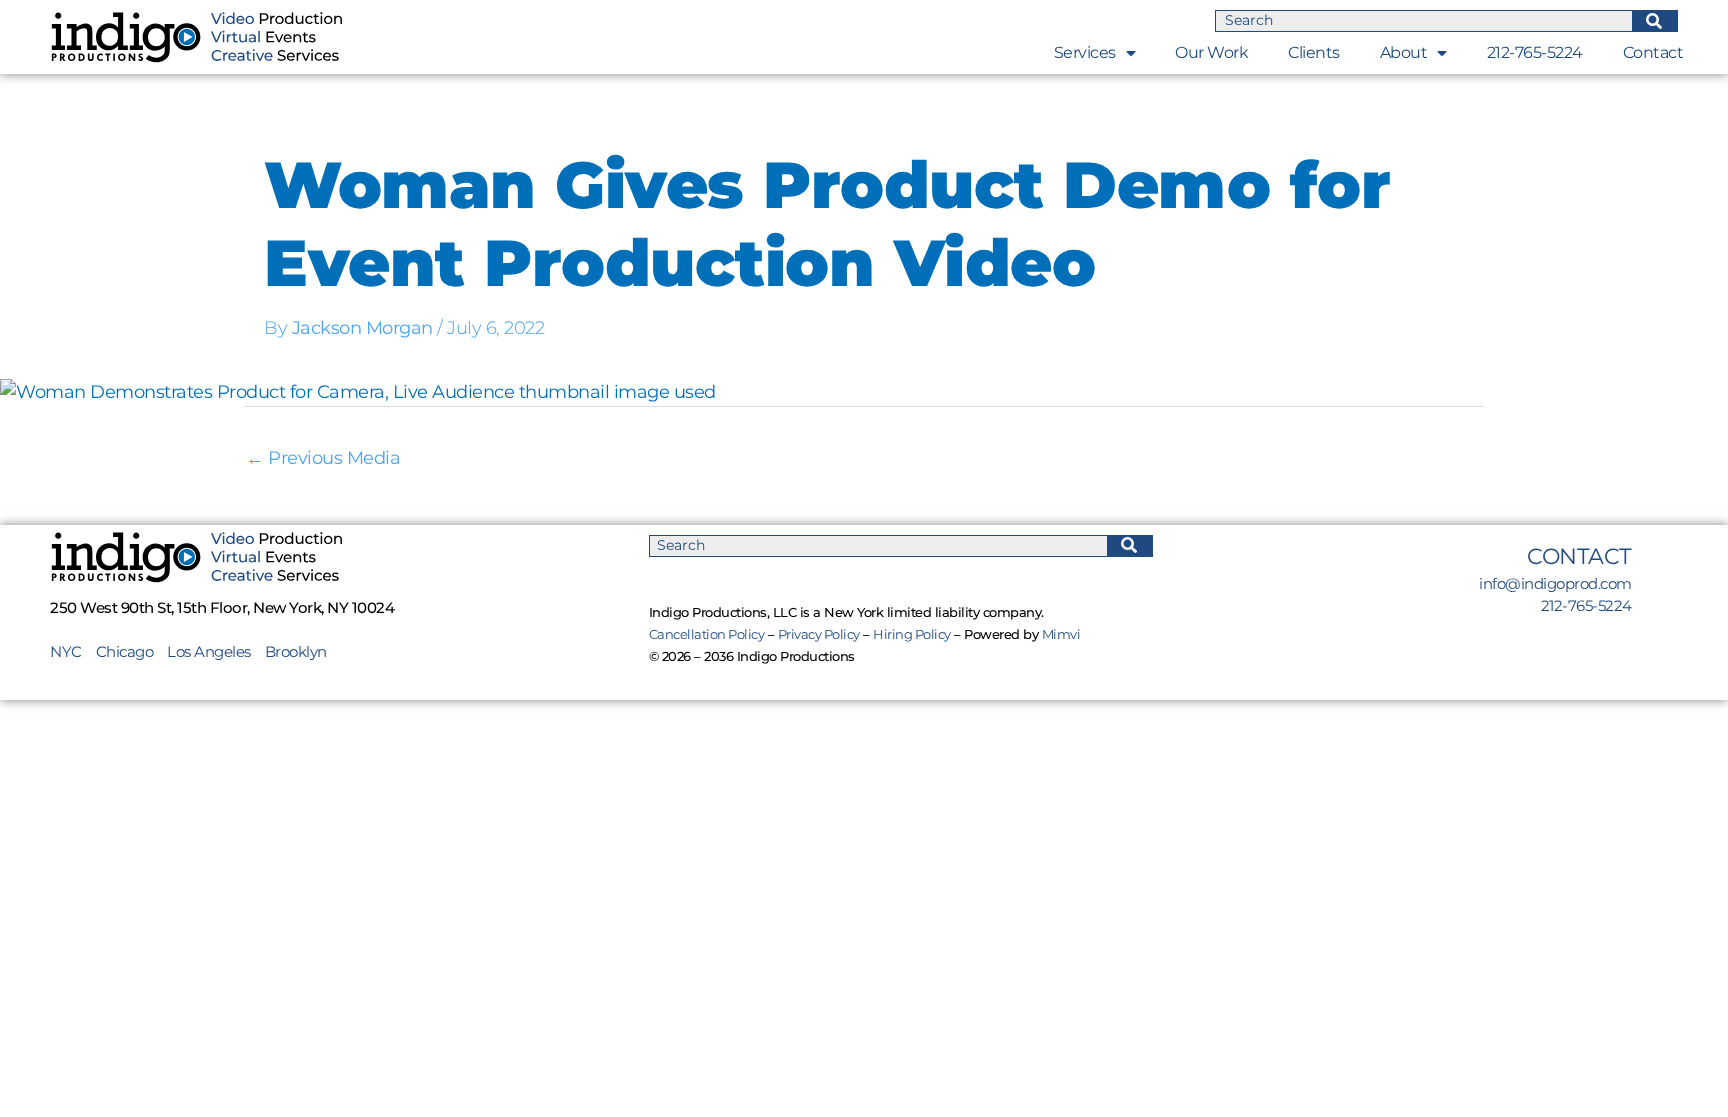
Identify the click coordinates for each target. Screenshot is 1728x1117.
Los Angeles (209, 651)
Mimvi (1061, 634)
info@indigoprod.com (1555, 583)
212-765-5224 (1535, 52)
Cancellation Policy (707, 634)
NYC (73, 651)
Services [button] (1085, 52)
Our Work (1211, 52)
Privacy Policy (819, 634)
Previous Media (323, 458)
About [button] (1404, 52)
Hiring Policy (912, 634)
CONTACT (1579, 556)
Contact (1653, 52)
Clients (1314, 52)
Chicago (125, 651)
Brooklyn (296, 651)
